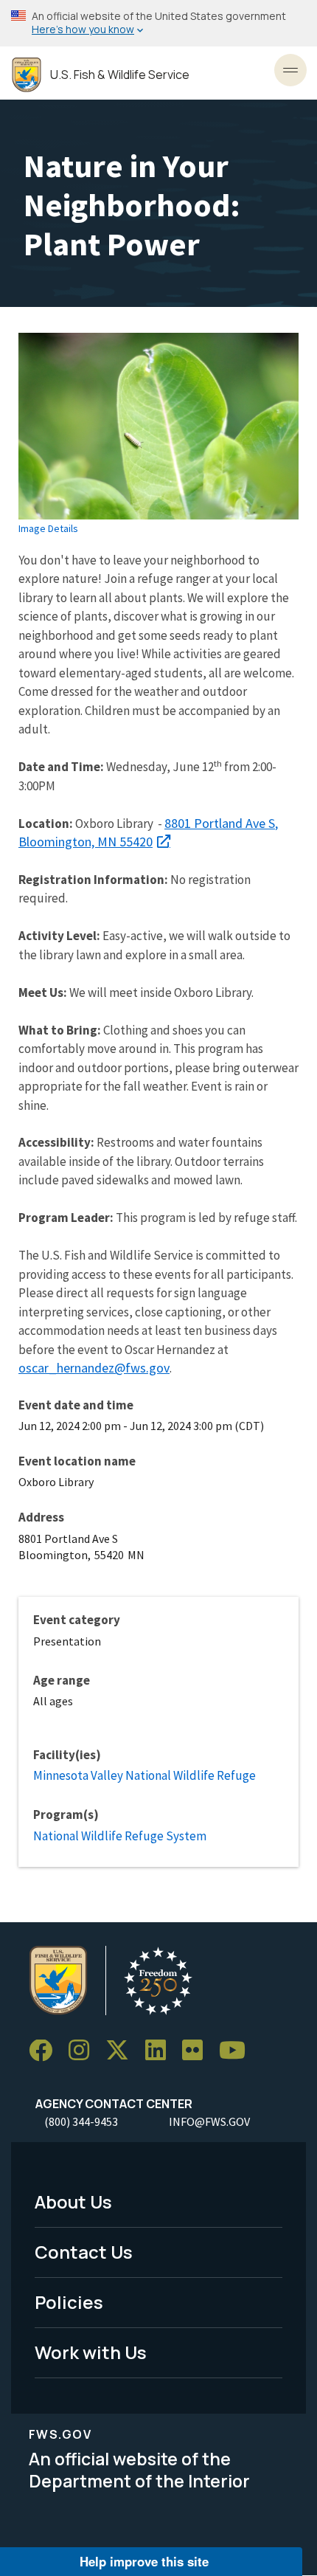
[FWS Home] (27, 75)
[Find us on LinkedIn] (161, 2051)
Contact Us (84, 2252)
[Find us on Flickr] (198, 2051)
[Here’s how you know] (158, 23)
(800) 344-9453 (81, 2121)
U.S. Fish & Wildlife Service (120, 75)
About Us (73, 2202)
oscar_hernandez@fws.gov (94, 1368)
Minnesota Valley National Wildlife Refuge (144, 1775)
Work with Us (91, 2352)
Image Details (48, 528)
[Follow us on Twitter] (122, 2051)
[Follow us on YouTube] (237, 2051)
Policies (69, 2302)
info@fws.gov (209, 2121)
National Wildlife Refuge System (120, 1836)
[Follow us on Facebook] (46, 2051)
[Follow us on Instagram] (84, 2051)
